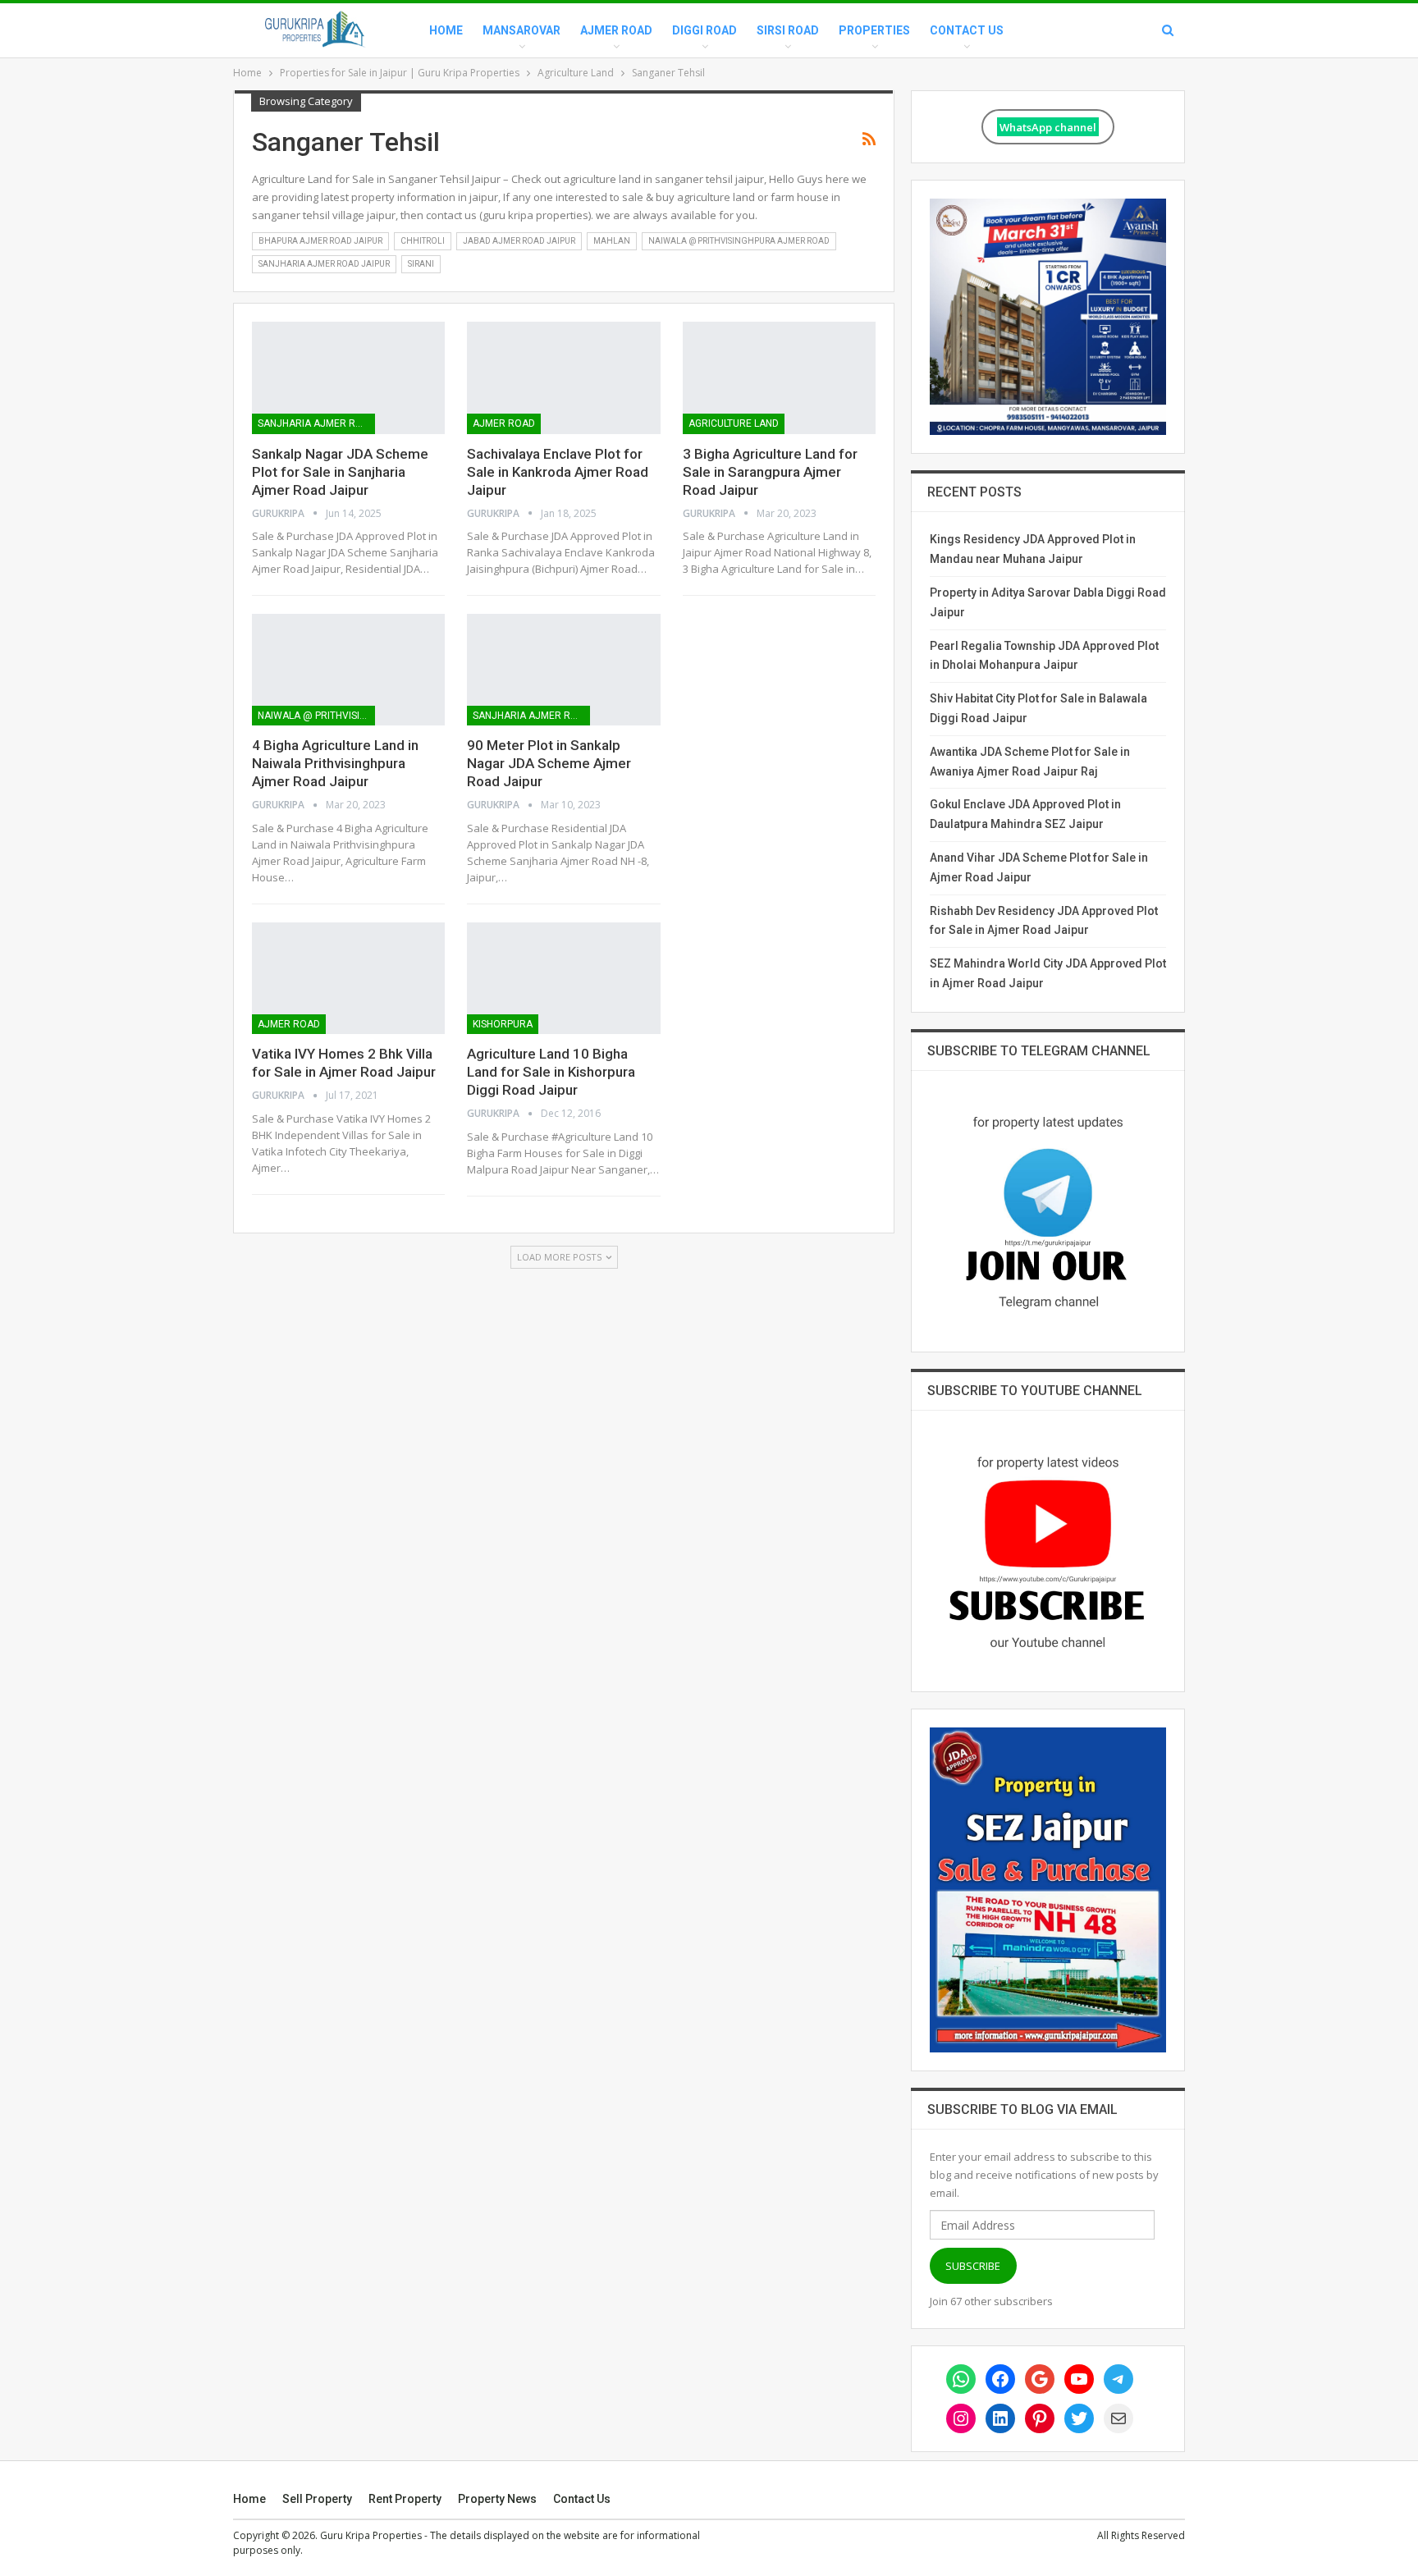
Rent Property (405, 2499)
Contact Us (967, 30)
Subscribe (973, 2266)
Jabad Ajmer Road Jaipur (519, 241)
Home (446, 30)
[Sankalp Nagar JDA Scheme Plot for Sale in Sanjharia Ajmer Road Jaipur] (348, 377)
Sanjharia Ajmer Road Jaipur (324, 264)
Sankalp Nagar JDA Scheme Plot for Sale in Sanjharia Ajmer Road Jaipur (340, 472)
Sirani (421, 264)
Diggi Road (704, 30)
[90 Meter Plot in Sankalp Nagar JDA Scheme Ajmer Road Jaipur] (563, 670)
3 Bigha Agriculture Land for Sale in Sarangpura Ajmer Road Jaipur (770, 472)
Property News (497, 2499)
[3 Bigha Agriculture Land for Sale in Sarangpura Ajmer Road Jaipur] (779, 377)
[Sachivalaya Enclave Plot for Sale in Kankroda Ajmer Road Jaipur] (563, 377)
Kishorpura (503, 1024)
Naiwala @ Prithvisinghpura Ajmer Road (739, 241)
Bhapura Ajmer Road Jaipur (320, 241)
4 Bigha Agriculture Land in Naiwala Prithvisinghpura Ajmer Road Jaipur (335, 763)
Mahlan (612, 241)
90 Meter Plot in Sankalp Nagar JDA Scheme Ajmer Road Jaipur (549, 763)
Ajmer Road (616, 30)
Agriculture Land (734, 423)
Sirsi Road (788, 30)
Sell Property (317, 2499)
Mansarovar (521, 30)
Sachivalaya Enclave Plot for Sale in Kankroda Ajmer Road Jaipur (558, 472)
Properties (874, 30)
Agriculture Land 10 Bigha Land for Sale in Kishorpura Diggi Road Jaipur (551, 1072)
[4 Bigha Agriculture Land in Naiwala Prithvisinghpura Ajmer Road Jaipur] (348, 670)
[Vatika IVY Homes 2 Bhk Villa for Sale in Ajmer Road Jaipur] (348, 978)
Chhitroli (423, 241)
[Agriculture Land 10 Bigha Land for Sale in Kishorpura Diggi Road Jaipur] (563, 978)
